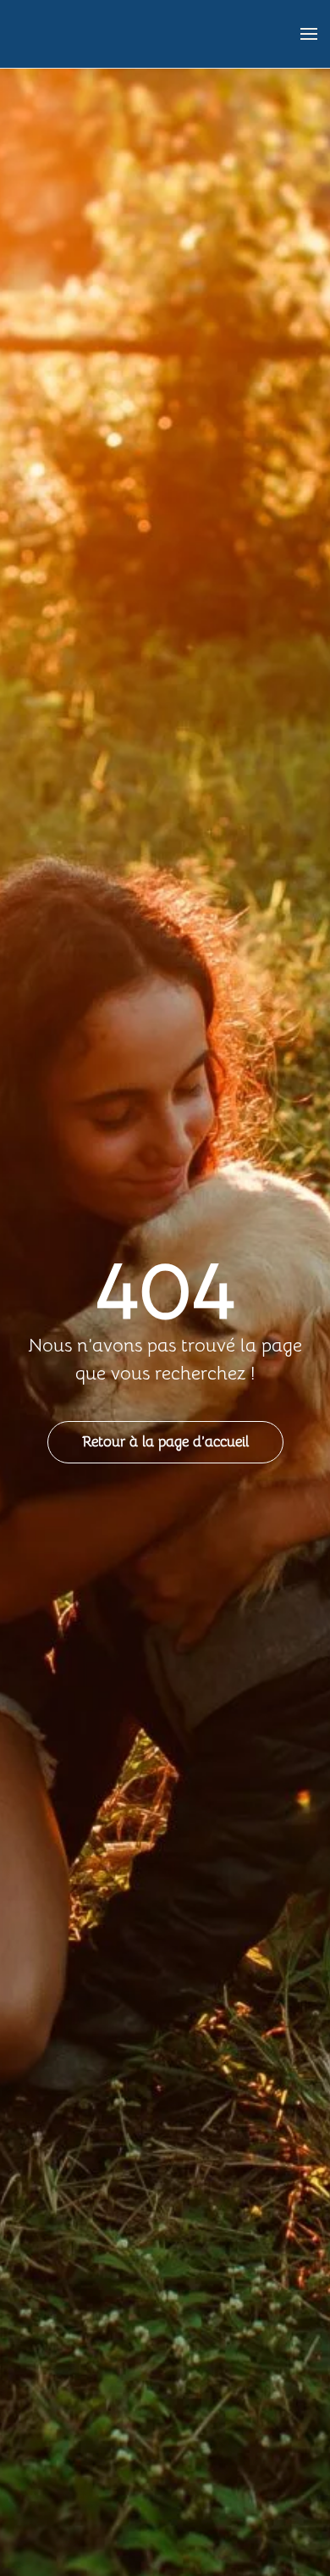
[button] (309, 34)
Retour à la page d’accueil (165, 1442)
